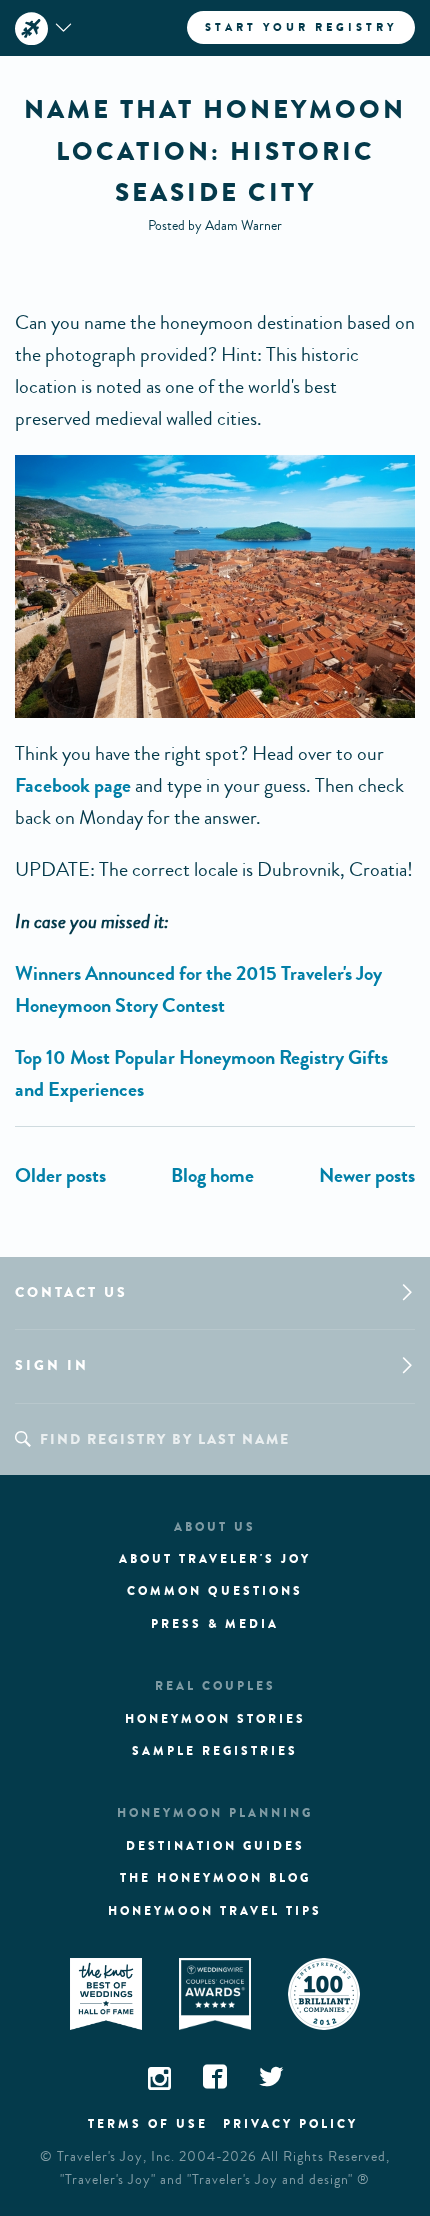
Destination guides (215, 1846)
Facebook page (73, 785)
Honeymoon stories (215, 1719)
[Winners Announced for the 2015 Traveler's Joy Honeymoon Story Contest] (60, 1175)
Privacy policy (290, 2124)
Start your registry (301, 27)
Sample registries (215, 1751)
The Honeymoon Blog (215, 1878)
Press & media (215, 1624)
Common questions (215, 1591)
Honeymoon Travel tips (215, 1911)
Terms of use (148, 2124)
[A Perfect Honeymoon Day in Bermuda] (367, 1175)
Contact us (71, 1292)
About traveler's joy (215, 1559)
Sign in (52, 1365)
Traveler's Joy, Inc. (116, 2157)
